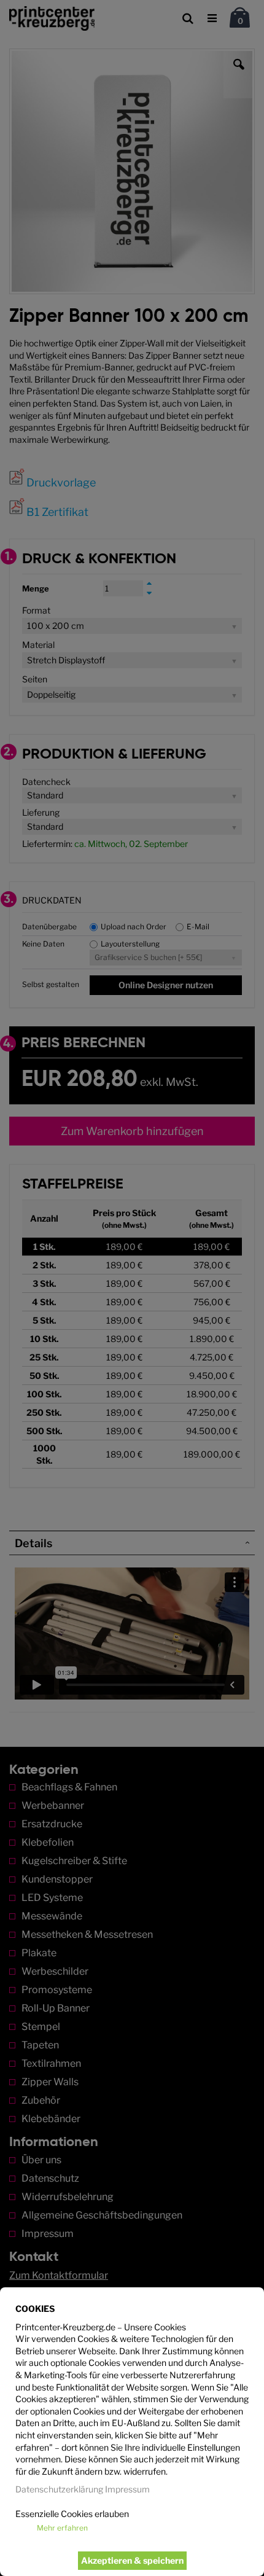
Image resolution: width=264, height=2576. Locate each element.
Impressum (127, 2489)
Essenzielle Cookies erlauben (72, 2514)
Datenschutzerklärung (59, 2489)
